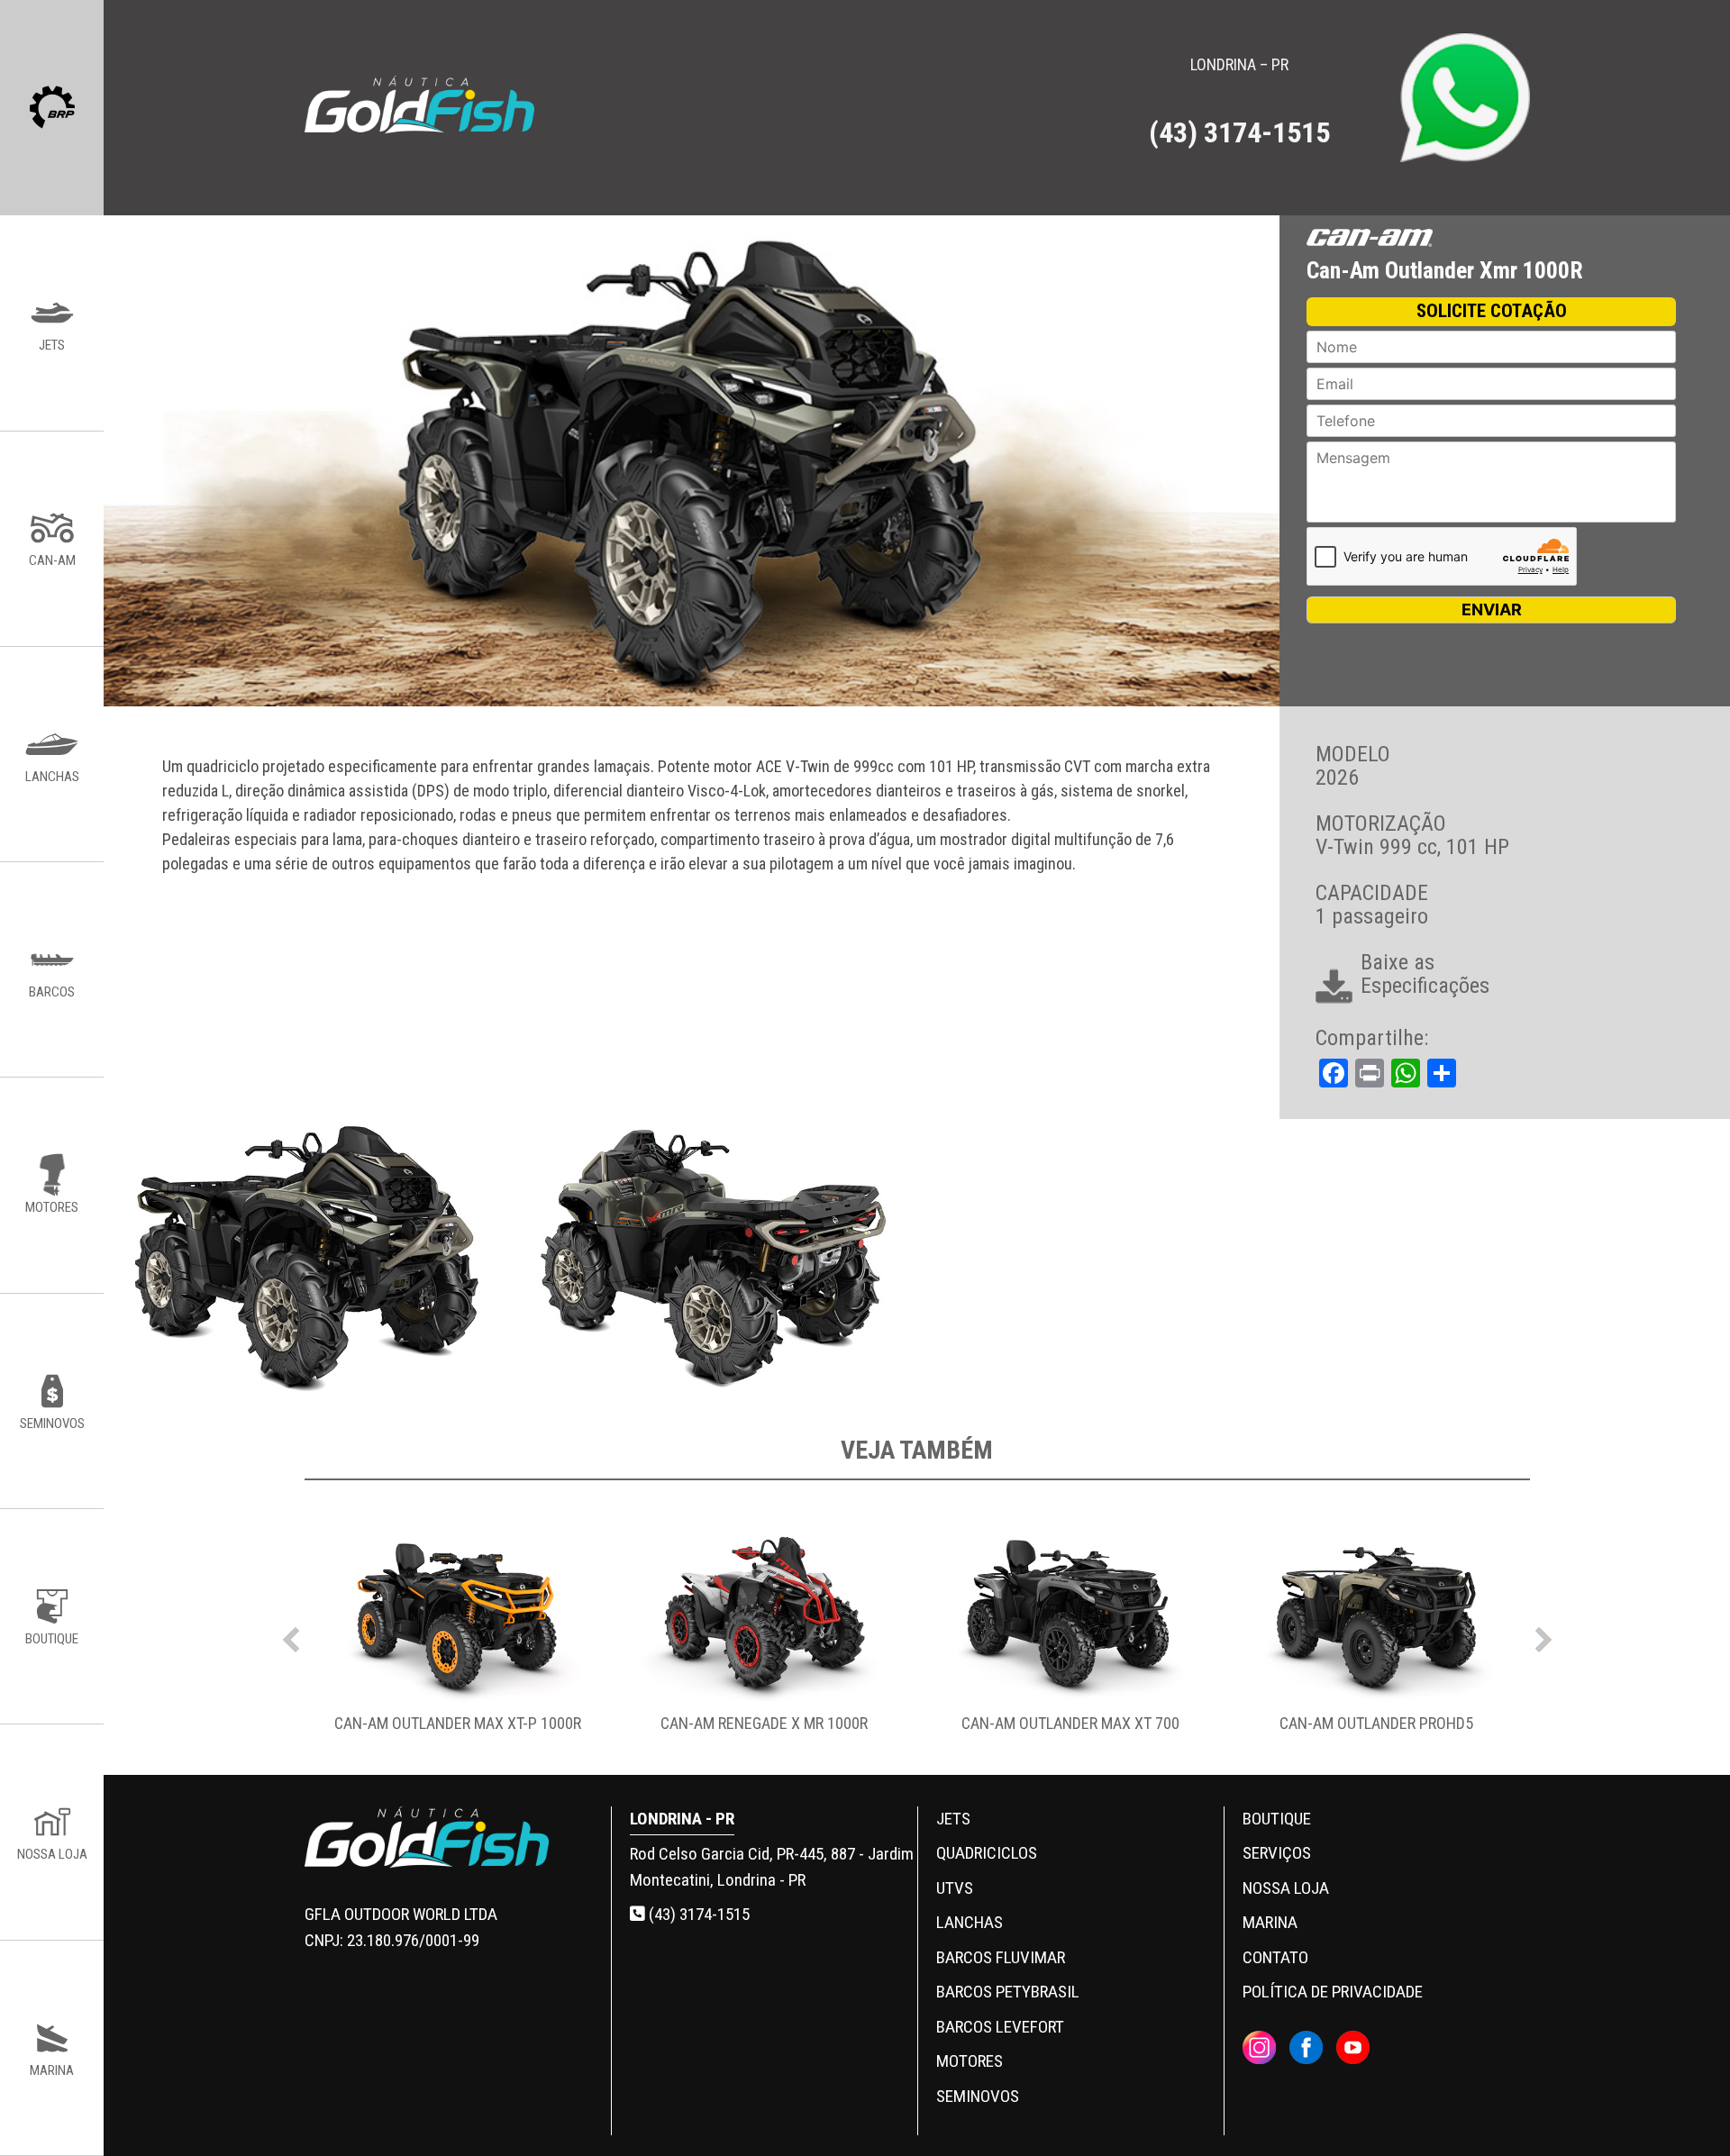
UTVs (955, 1888)
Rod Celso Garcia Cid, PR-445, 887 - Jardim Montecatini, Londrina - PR (772, 1867)
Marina (1270, 1922)
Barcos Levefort (1000, 2027)
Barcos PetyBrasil (1008, 1992)
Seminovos (978, 2096)
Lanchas (970, 1922)
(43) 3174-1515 (697, 1914)
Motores (970, 2061)
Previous (291, 1635)
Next (1543, 1635)
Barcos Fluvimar (1001, 1957)
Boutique (1277, 1819)
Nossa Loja (1286, 1888)
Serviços (1277, 1853)
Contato (1275, 1957)
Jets (953, 1819)
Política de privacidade (1333, 1992)
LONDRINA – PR (1239, 102)
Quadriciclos (987, 1853)
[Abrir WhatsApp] (1685, 2111)
